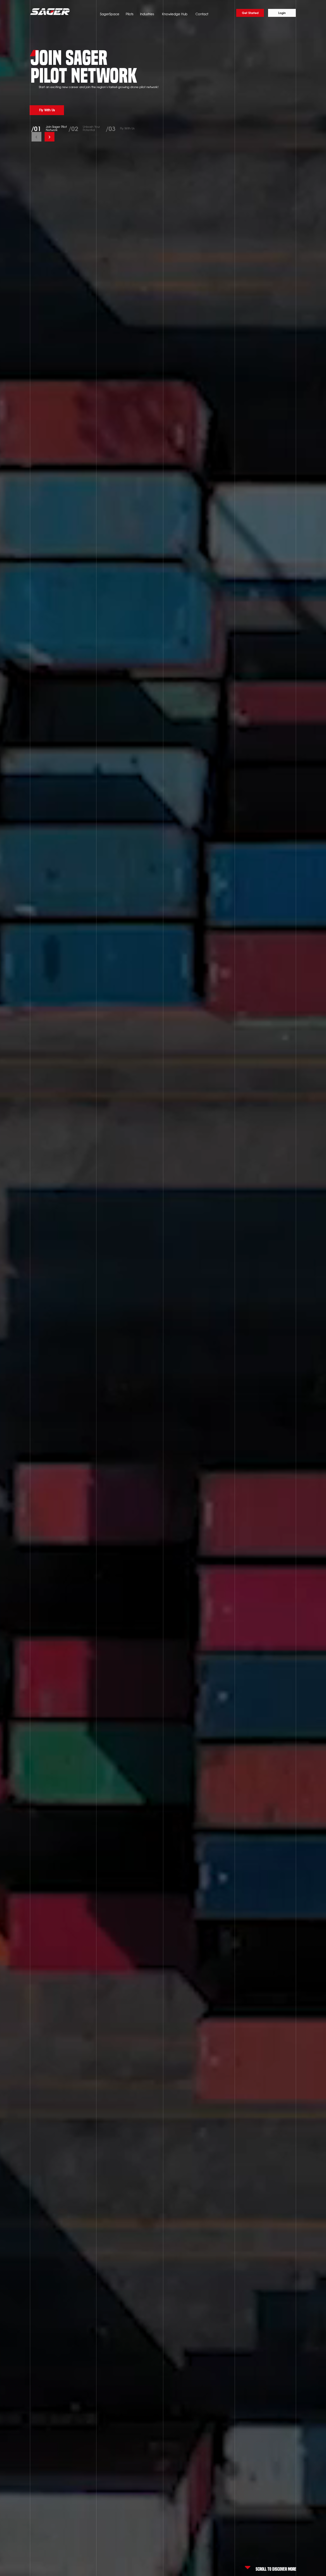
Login (282, 13)
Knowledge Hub (175, 14)
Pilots (130, 14)
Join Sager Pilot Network (56, 128)
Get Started (250, 13)
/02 (73, 128)
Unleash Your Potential (91, 128)
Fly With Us (127, 128)
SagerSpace (110, 14)
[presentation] (36, 137)
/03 (111, 128)
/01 (36, 128)
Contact (202, 14)
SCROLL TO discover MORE (276, 2568)
